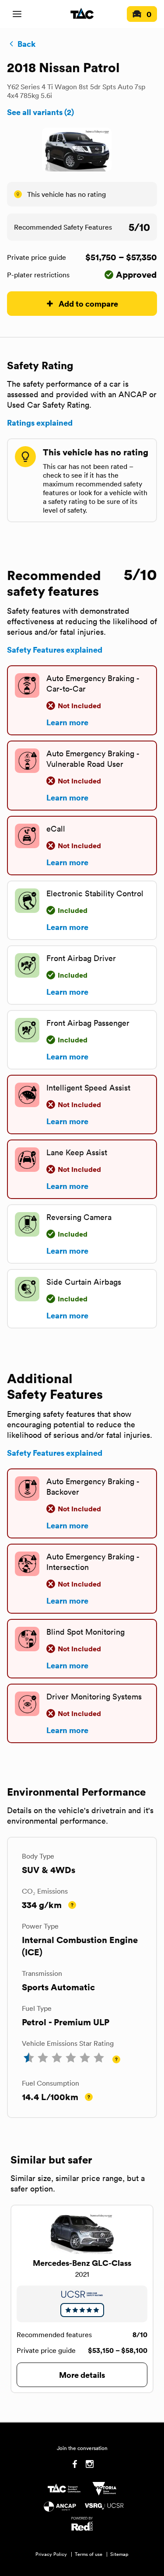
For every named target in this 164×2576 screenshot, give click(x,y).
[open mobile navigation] (17, 14)
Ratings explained (40, 423)
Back (26, 44)
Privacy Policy (51, 2554)
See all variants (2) (40, 112)
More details (82, 2375)
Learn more (67, 722)
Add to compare (88, 303)
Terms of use (89, 2554)
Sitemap (119, 2554)
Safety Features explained (55, 650)
